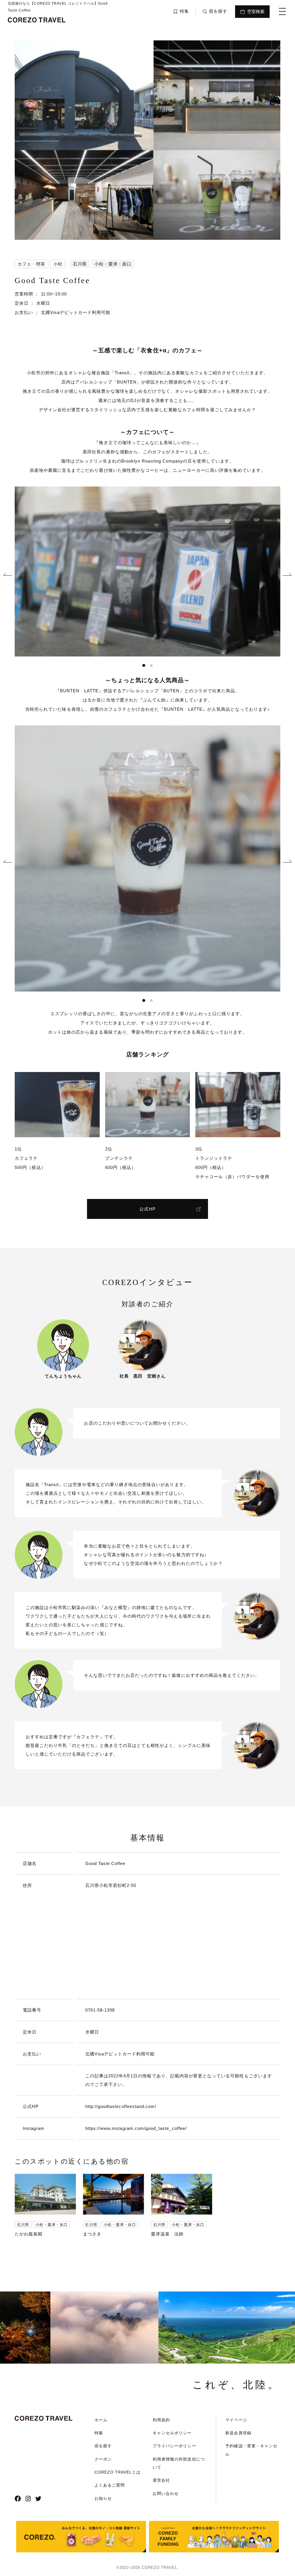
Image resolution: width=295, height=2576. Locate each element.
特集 (99, 2433)
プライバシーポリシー (174, 2446)
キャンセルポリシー (172, 2433)
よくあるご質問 (110, 2485)
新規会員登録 (238, 2433)
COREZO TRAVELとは (118, 2472)
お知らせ (103, 2498)
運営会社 (161, 2480)
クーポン (103, 2459)
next (287, 575)
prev (8, 575)
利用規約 (161, 2420)
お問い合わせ (166, 2493)
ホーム (101, 2420)
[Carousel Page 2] (151, 665)
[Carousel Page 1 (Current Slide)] (144, 665)
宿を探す (103, 2446)
